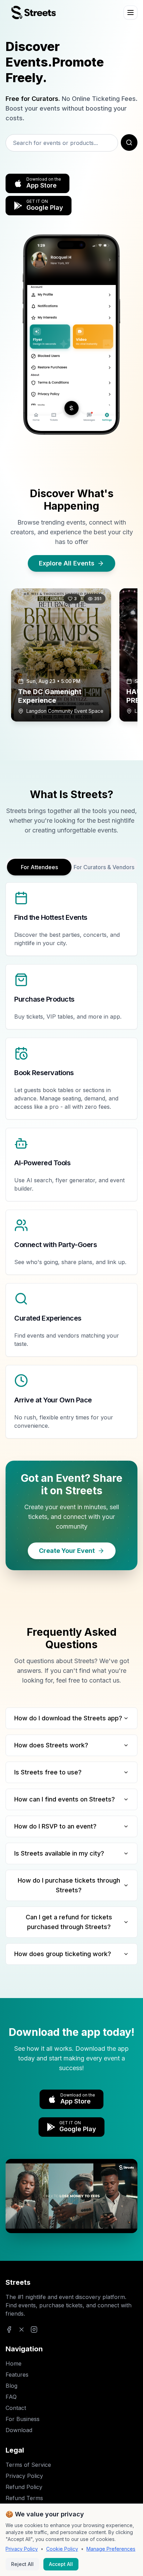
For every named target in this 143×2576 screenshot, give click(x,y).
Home (14, 2363)
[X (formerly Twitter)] (22, 2329)
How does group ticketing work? (63, 1954)
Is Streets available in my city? (59, 1853)
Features (17, 2375)
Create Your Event (67, 1551)
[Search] (129, 142)
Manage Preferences (111, 2549)
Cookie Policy (62, 2549)
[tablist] (71, 864)
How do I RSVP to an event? (55, 1826)
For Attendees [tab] (39, 867)
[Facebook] (9, 2329)
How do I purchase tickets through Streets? (69, 1885)
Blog (11, 2386)
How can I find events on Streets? (65, 1799)
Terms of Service (28, 2465)
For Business (23, 2419)
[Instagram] (34, 2329)
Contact (16, 2408)
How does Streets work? (51, 1745)
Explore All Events (67, 563)
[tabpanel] (71, 1160)
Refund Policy (24, 2487)
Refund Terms (24, 2498)
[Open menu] (131, 12)
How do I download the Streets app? (68, 1718)
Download (19, 2430)
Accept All (61, 2564)
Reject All (22, 2564)
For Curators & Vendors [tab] (104, 867)
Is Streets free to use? (48, 1772)
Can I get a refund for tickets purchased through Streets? (69, 1922)
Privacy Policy (24, 2476)
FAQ (11, 2397)
